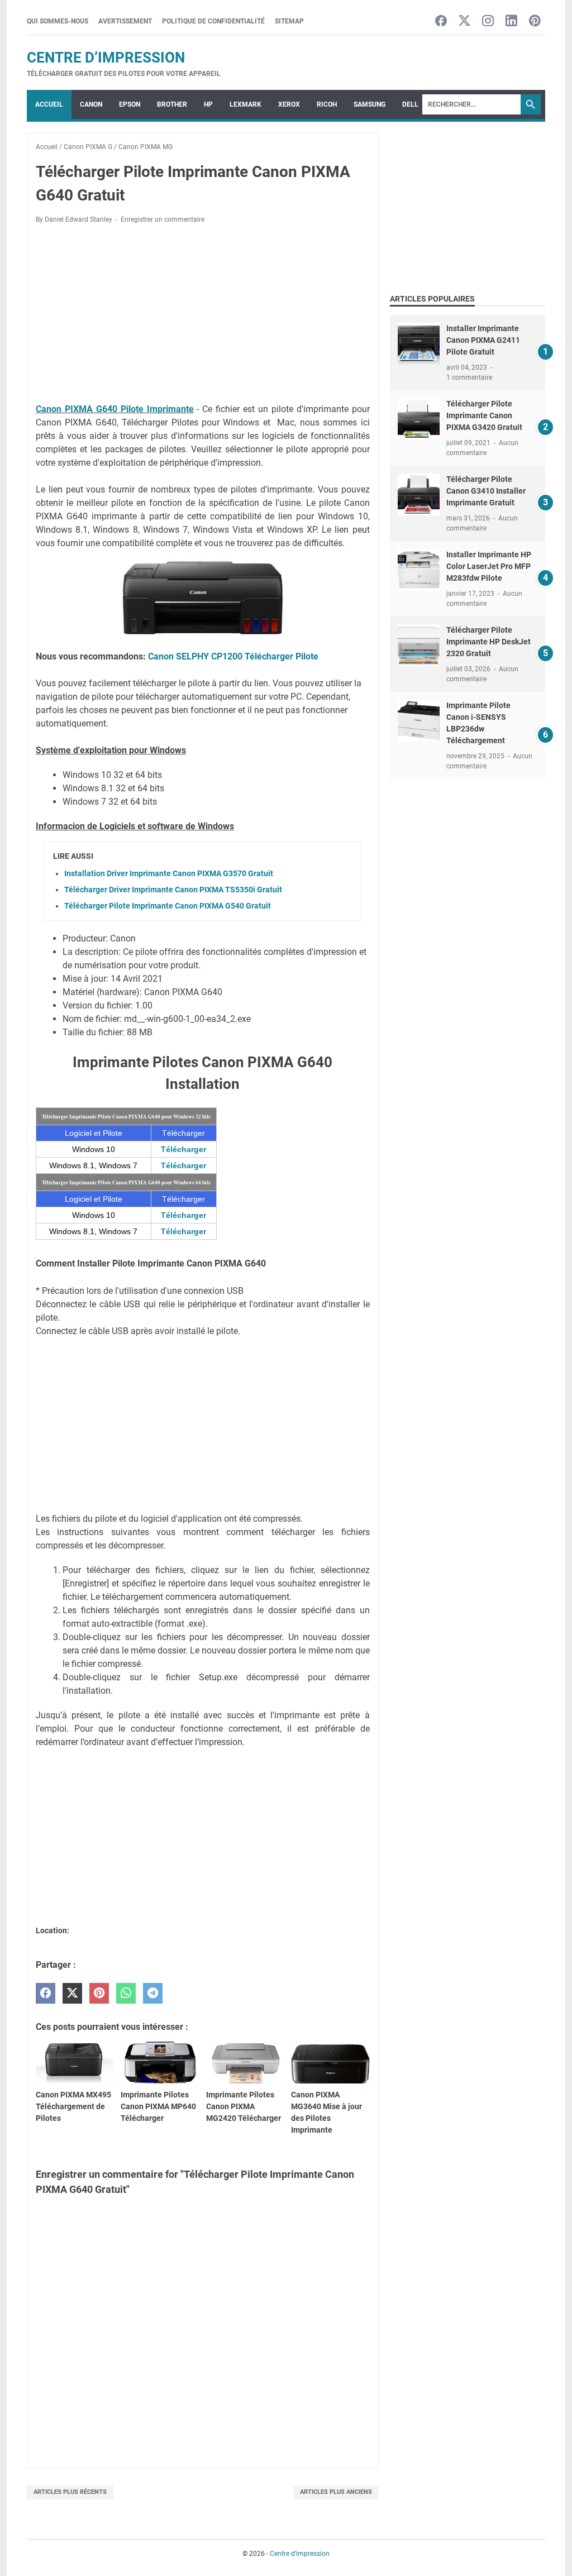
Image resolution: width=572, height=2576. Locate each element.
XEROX (289, 104)
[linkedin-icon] (511, 21)
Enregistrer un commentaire (163, 219)
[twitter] (72, 1993)
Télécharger (183, 1149)
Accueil (49, 104)
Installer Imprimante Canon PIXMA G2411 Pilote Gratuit (483, 340)
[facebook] (46, 1993)
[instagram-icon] (488, 21)
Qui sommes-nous (58, 21)
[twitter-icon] (464, 21)
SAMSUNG (370, 104)
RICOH (327, 104)
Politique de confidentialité (213, 21)
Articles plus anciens (336, 2492)
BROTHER (172, 104)
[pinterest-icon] (535, 21)
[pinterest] (99, 1993)
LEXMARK (246, 104)
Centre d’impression (106, 58)
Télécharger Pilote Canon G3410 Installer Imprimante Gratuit (486, 491)
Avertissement (125, 21)
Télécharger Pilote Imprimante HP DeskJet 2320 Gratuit (488, 642)
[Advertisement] (203, 316)
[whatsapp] (126, 1993)
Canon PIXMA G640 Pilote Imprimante (115, 409)
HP (208, 104)
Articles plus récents (70, 2492)
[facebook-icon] (441, 21)
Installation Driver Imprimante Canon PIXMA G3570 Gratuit (169, 873)
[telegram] (153, 1993)
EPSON (130, 104)
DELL (410, 104)
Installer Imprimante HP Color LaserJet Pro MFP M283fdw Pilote (489, 566)
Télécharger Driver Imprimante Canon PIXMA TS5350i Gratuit (173, 890)
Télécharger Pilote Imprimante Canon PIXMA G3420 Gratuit (484, 415)
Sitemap (289, 21)
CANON (91, 104)
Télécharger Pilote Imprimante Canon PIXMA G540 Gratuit (168, 906)
